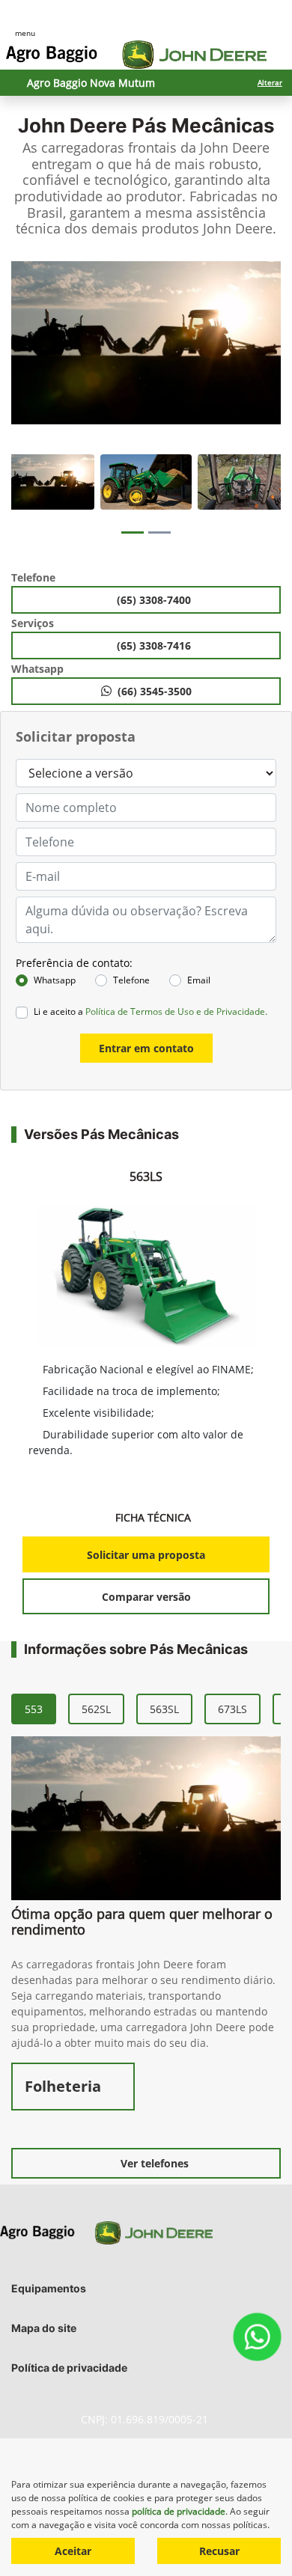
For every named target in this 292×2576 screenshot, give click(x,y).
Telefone (131, 980)
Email (199, 980)
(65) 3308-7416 (155, 645)
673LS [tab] (232, 1709)
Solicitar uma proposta (146, 1555)
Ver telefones (155, 2163)
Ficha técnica (155, 1517)
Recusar (219, 2551)
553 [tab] (34, 1709)
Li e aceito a (150, 1011)
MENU (25, 33)
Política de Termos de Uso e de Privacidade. (176, 1011)
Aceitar (73, 2551)
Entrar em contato (146, 1048)
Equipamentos (49, 2288)
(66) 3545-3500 (155, 691)
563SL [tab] (164, 1709)
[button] (24, 355)
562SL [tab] (96, 1709)
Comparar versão (146, 1597)
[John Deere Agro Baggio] (136, 55)
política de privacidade (179, 2511)
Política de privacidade (69, 2368)
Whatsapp (55, 980)
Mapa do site (44, 2328)
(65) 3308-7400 (155, 600)
